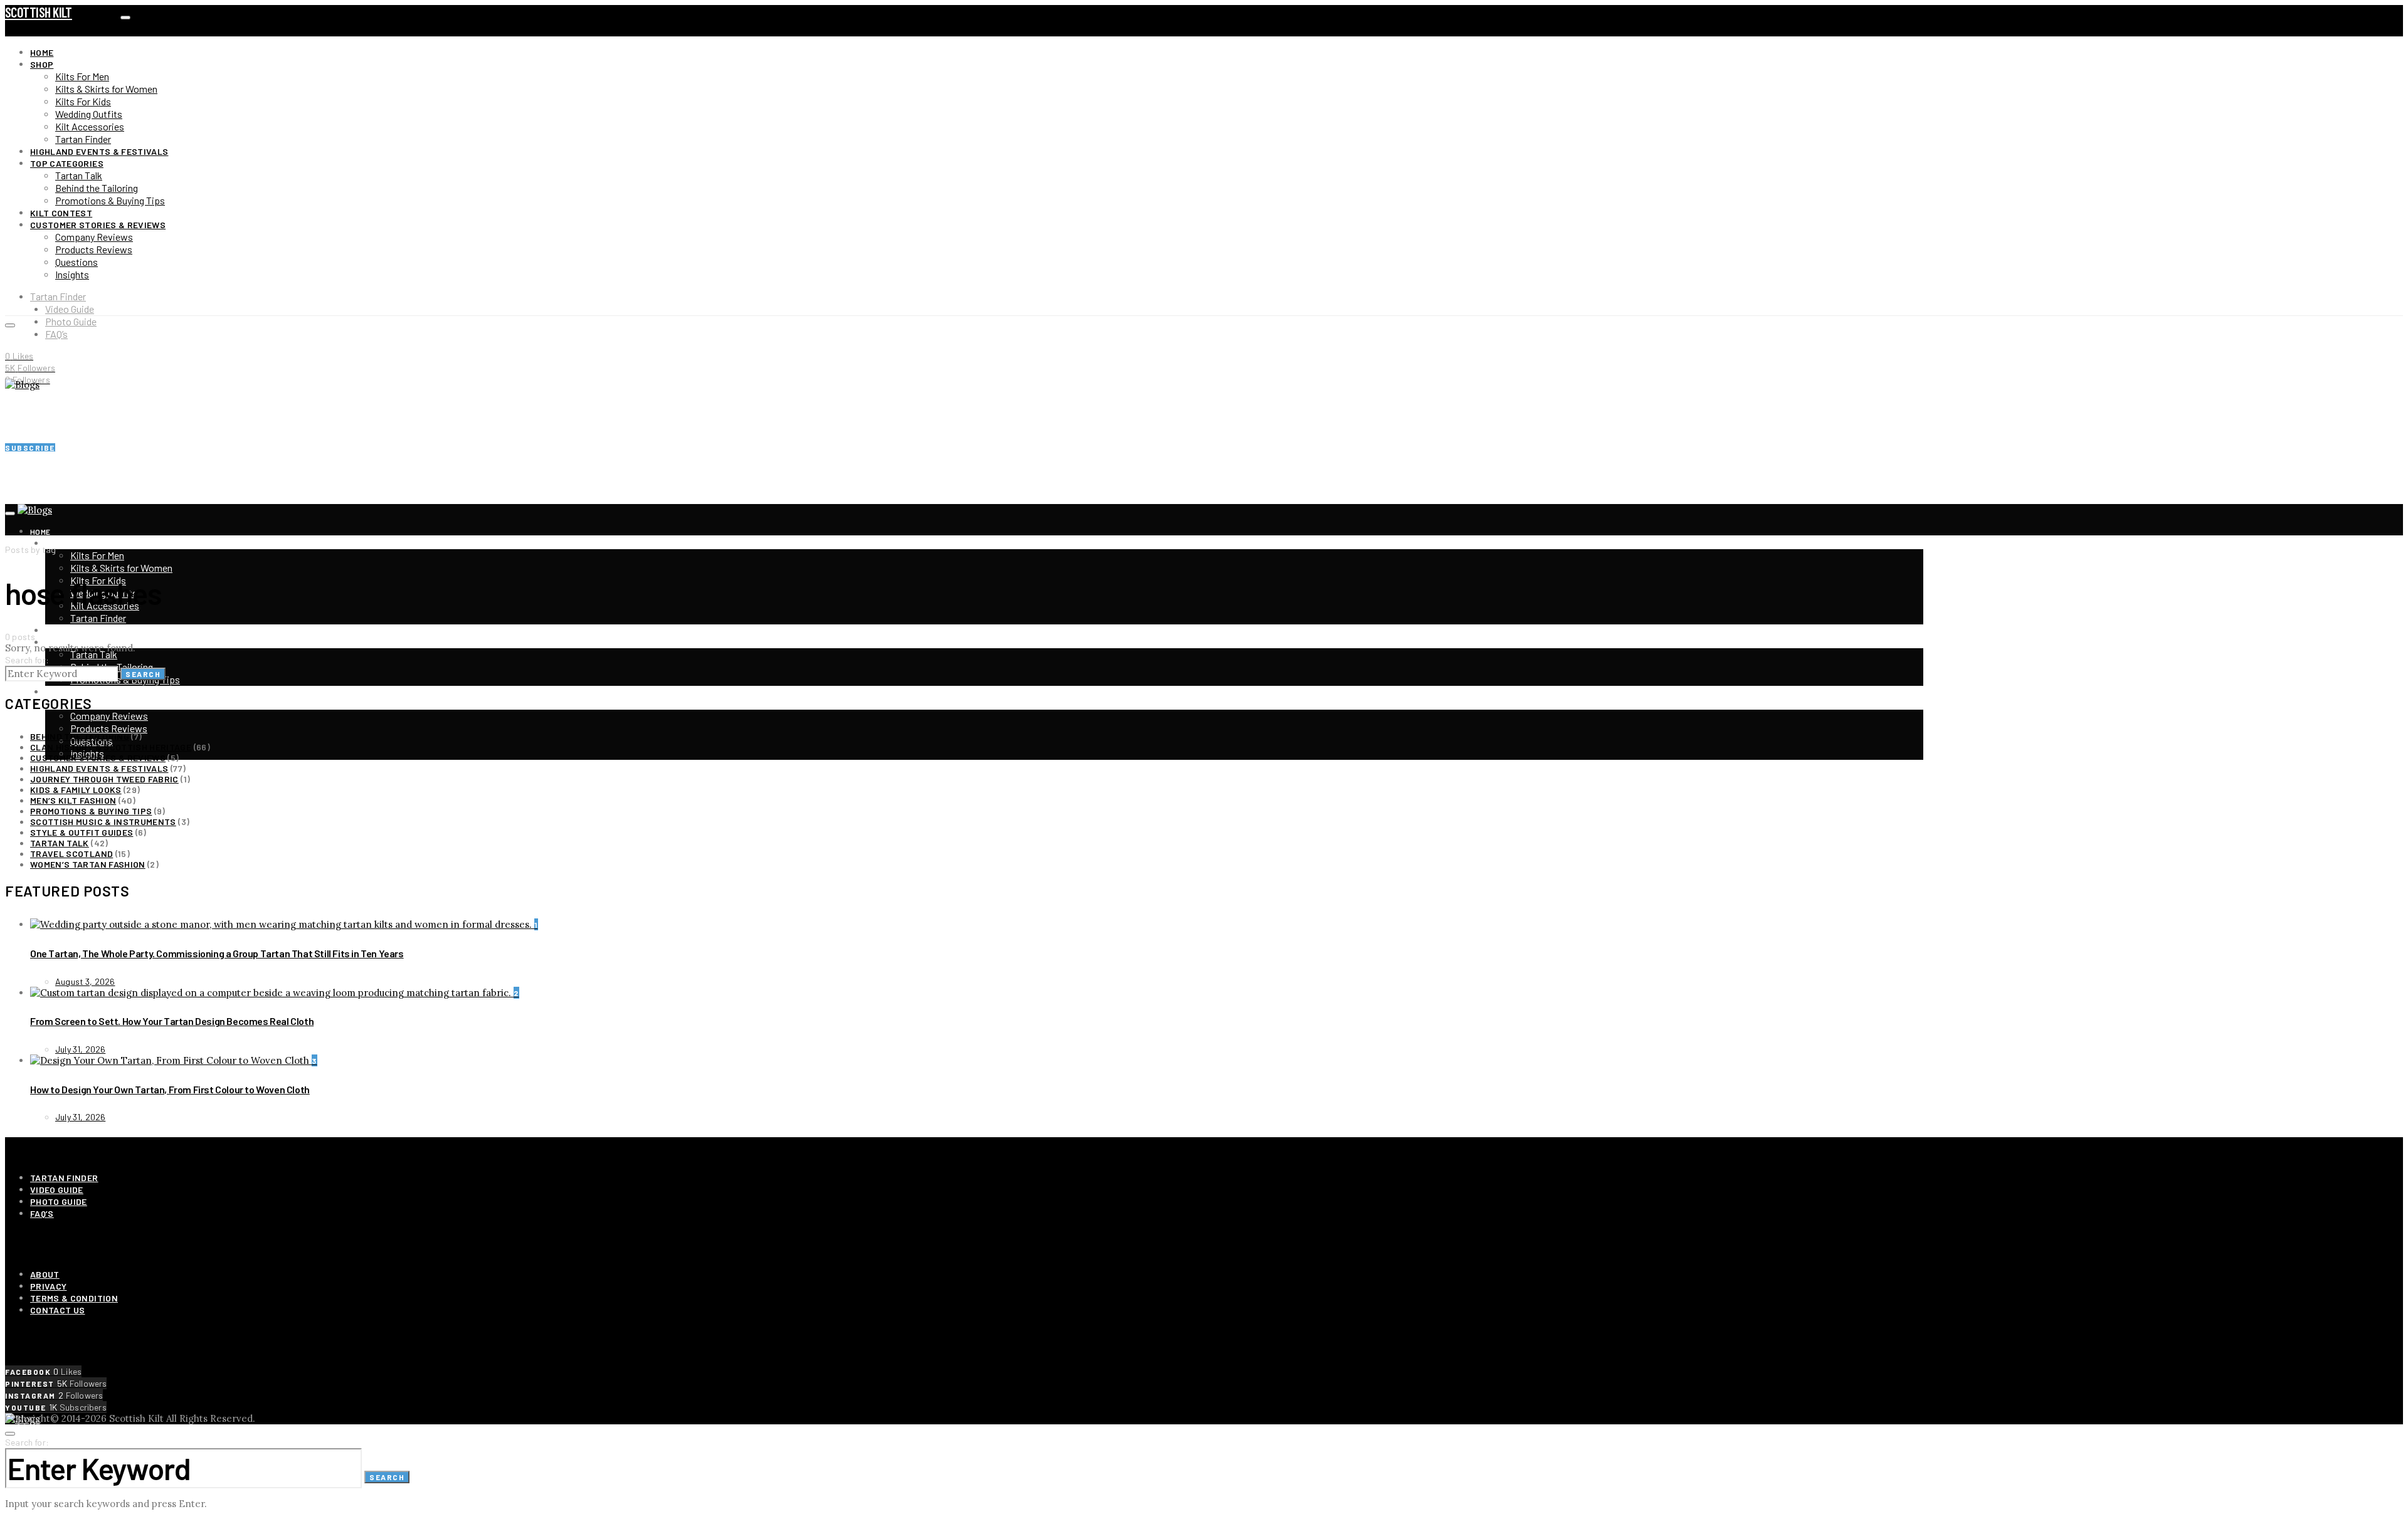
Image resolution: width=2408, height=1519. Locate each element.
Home (42, 52)
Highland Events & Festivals (99, 151)
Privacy (48, 1286)
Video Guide (70, 309)
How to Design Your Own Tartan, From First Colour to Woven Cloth (170, 1089)
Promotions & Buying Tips (110, 200)
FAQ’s (56, 334)
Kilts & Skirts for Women (106, 89)
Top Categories (67, 163)
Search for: (27, 660)
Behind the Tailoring (97, 188)
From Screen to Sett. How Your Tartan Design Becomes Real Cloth (172, 1021)
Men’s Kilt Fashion (73, 800)
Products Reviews (94, 249)
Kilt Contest (61, 213)
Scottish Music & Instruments (103, 822)
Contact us (58, 1310)
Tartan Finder (83, 139)
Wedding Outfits (89, 114)
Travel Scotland (71, 854)
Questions (77, 262)
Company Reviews (94, 237)
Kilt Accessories (90, 126)
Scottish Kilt (39, 12)
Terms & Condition (74, 1298)
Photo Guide (71, 321)
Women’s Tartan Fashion (88, 864)
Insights (72, 274)
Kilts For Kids (83, 101)
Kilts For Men (82, 76)
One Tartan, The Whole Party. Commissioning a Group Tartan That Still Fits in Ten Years (217, 953)
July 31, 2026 (80, 1049)
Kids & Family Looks (76, 790)
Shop (42, 64)
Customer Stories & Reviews (98, 225)
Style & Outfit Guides (82, 832)
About (45, 1274)
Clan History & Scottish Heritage (111, 747)
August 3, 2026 (85, 981)
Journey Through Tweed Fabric (104, 779)
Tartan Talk (79, 175)
